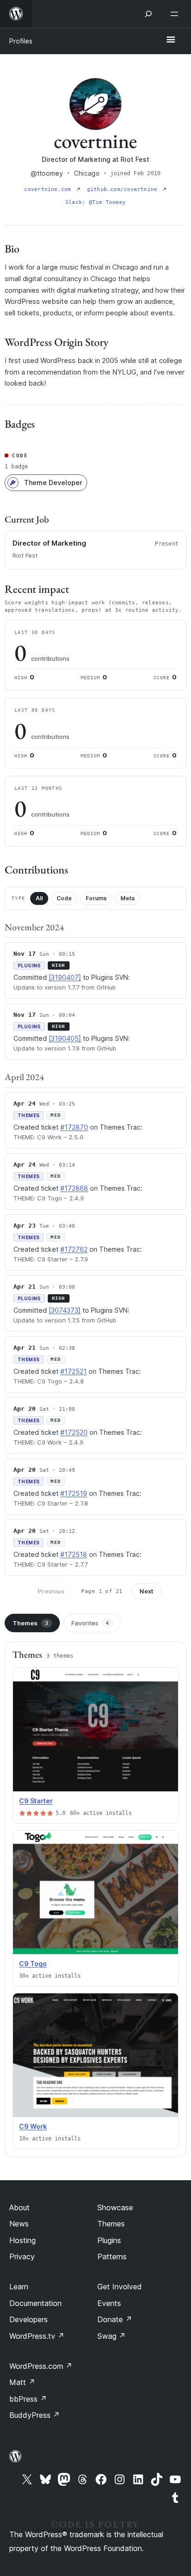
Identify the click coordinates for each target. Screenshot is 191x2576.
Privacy (22, 2256)
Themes (30, 1623)
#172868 (74, 1188)
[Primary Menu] (171, 40)
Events (109, 2303)
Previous (51, 1591)
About (19, 2207)
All (39, 898)
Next (146, 1591)
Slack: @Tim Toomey (95, 202)
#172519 (74, 1493)
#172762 (74, 1249)
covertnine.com (49, 189)
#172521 (73, 1371)
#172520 (74, 1432)
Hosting (22, 2240)
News (19, 2224)
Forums (96, 898)
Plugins (109, 2240)
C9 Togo (33, 1964)
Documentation (35, 2303)
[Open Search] (148, 14)
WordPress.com (41, 2366)
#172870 (74, 1127)
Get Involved (120, 2287)
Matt (22, 2382)
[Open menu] (176, 14)
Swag (111, 2336)
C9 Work (33, 2126)
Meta (127, 898)
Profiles (21, 41)
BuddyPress (35, 2415)
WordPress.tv (37, 2336)
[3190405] (65, 1038)
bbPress (28, 2399)
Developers (29, 2319)
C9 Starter (36, 1801)
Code (64, 898)
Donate (115, 2319)
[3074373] (65, 1310)
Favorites (90, 1623)
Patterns (112, 2256)
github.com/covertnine (124, 189)
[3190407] (65, 977)
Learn (19, 2287)
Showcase (115, 2207)
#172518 (74, 1554)
